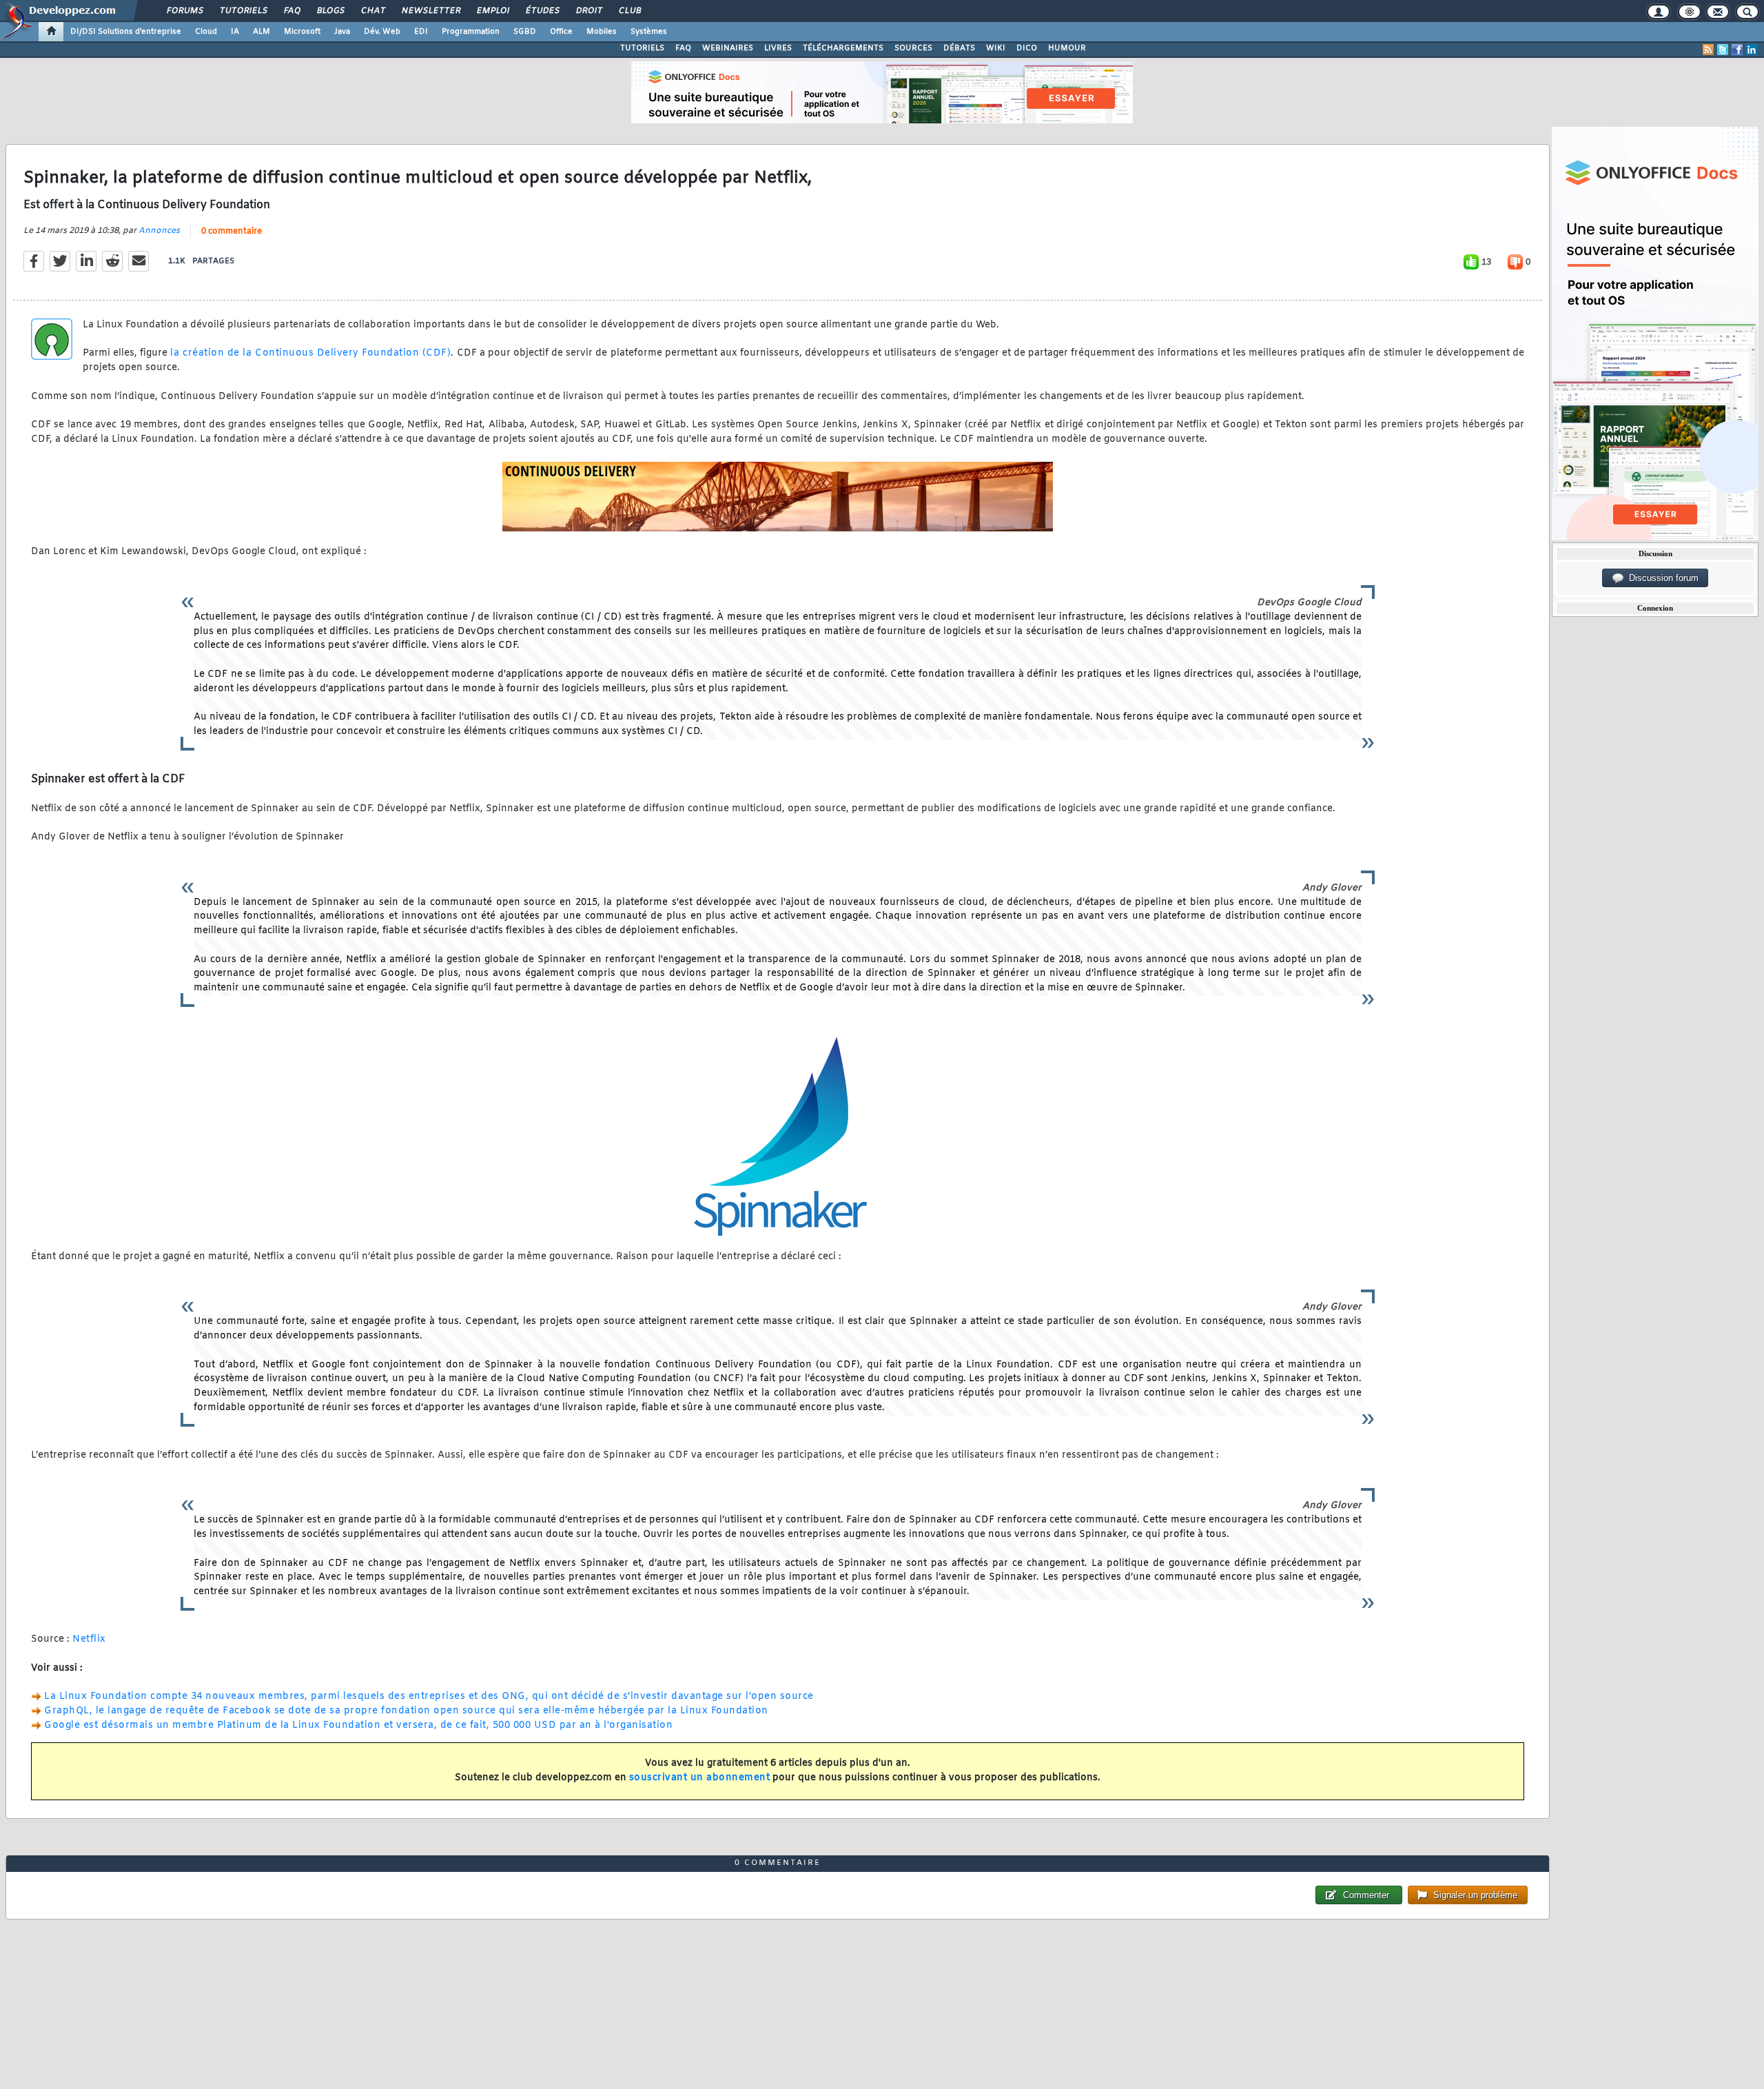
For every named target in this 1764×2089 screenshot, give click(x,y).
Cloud (206, 32)
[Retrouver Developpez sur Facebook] (1737, 50)
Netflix (89, 1639)
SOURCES (913, 48)
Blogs (330, 11)
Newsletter (430, 11)
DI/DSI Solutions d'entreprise (126, 32)
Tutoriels (243, 11)
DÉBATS (959, 48)
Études (542, 11)
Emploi (492, 11)
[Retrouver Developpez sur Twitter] (1723, 50)
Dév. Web (382, 32)
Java (342, 32)
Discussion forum (1661, 578)
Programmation (471, 32)
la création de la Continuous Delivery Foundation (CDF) (310, 353)
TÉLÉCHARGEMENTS (843, 48)
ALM (261, 32)
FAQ (291, 11)
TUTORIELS (642, 48)
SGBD (525, 32)
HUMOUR (1067, 48)
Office (561, 32)
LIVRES (778, 48)
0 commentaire (232, 232)
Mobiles (602, 32)
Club (629, 11)
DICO (1027, 48)
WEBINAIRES (728, 48)
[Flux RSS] (1708, 50)
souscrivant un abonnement (700, 1778)
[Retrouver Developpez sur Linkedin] (1752, 50)
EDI (421, 32)
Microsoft (302, 32)
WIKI (996, 48)
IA (235, 32)
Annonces (159, 231)
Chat (372, 11)
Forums (184, 11)
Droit (588, 11)
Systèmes (649, 32)
